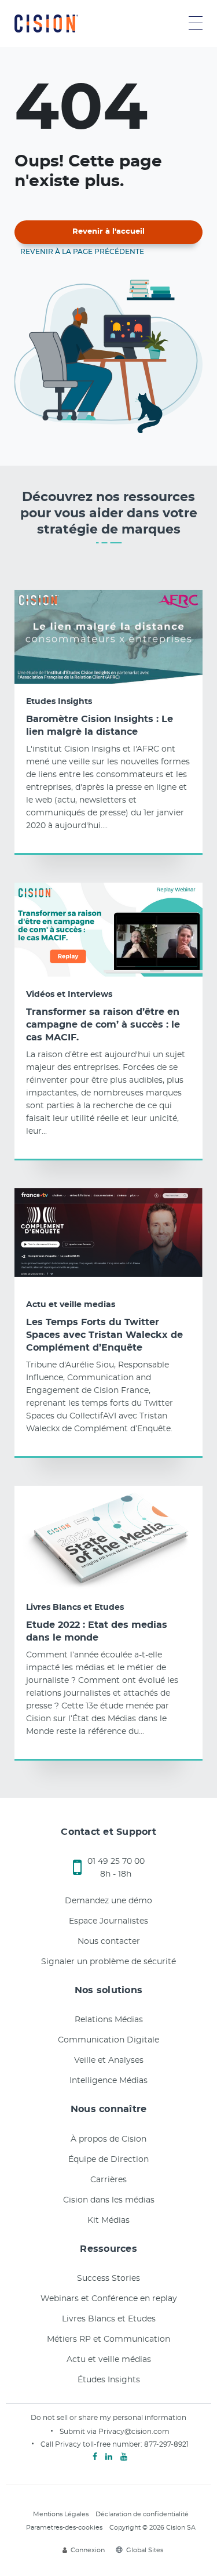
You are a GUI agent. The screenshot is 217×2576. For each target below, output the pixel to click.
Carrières (108, 2180)
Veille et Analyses (109, 2060)
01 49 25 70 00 (116, 1862)
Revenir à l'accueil (108, 232)
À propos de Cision (108, 2139)
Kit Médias (108, 2221)
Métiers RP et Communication (108, 2339)
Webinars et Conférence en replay (109, 2299)
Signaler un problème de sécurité (108, 1962)
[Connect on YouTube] (124, 2457)
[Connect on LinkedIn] (109, 2457)
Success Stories (108, 2279)
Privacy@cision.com (134, 2432)
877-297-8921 (166, 2444)
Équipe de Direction (108, 2160)
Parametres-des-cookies (64, 2528)
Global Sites (145, 2550)
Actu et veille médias (109, 2360)
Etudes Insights (59, 702)
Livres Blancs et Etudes (75, 1608)
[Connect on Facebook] (95, 2457)
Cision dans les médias (109, 2200)
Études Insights (109, 2380)
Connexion (88, 2550)
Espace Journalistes (108, 1921)
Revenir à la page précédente (82, 252)
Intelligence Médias (108, 2081)
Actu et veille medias (71, 1305)
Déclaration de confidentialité (142, 2514)
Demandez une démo (108, 1901)
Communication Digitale (108, 2040)
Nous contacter (109, 1942)
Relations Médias (109, 2020)
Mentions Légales (61, 2514)
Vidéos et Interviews (69, 995)
